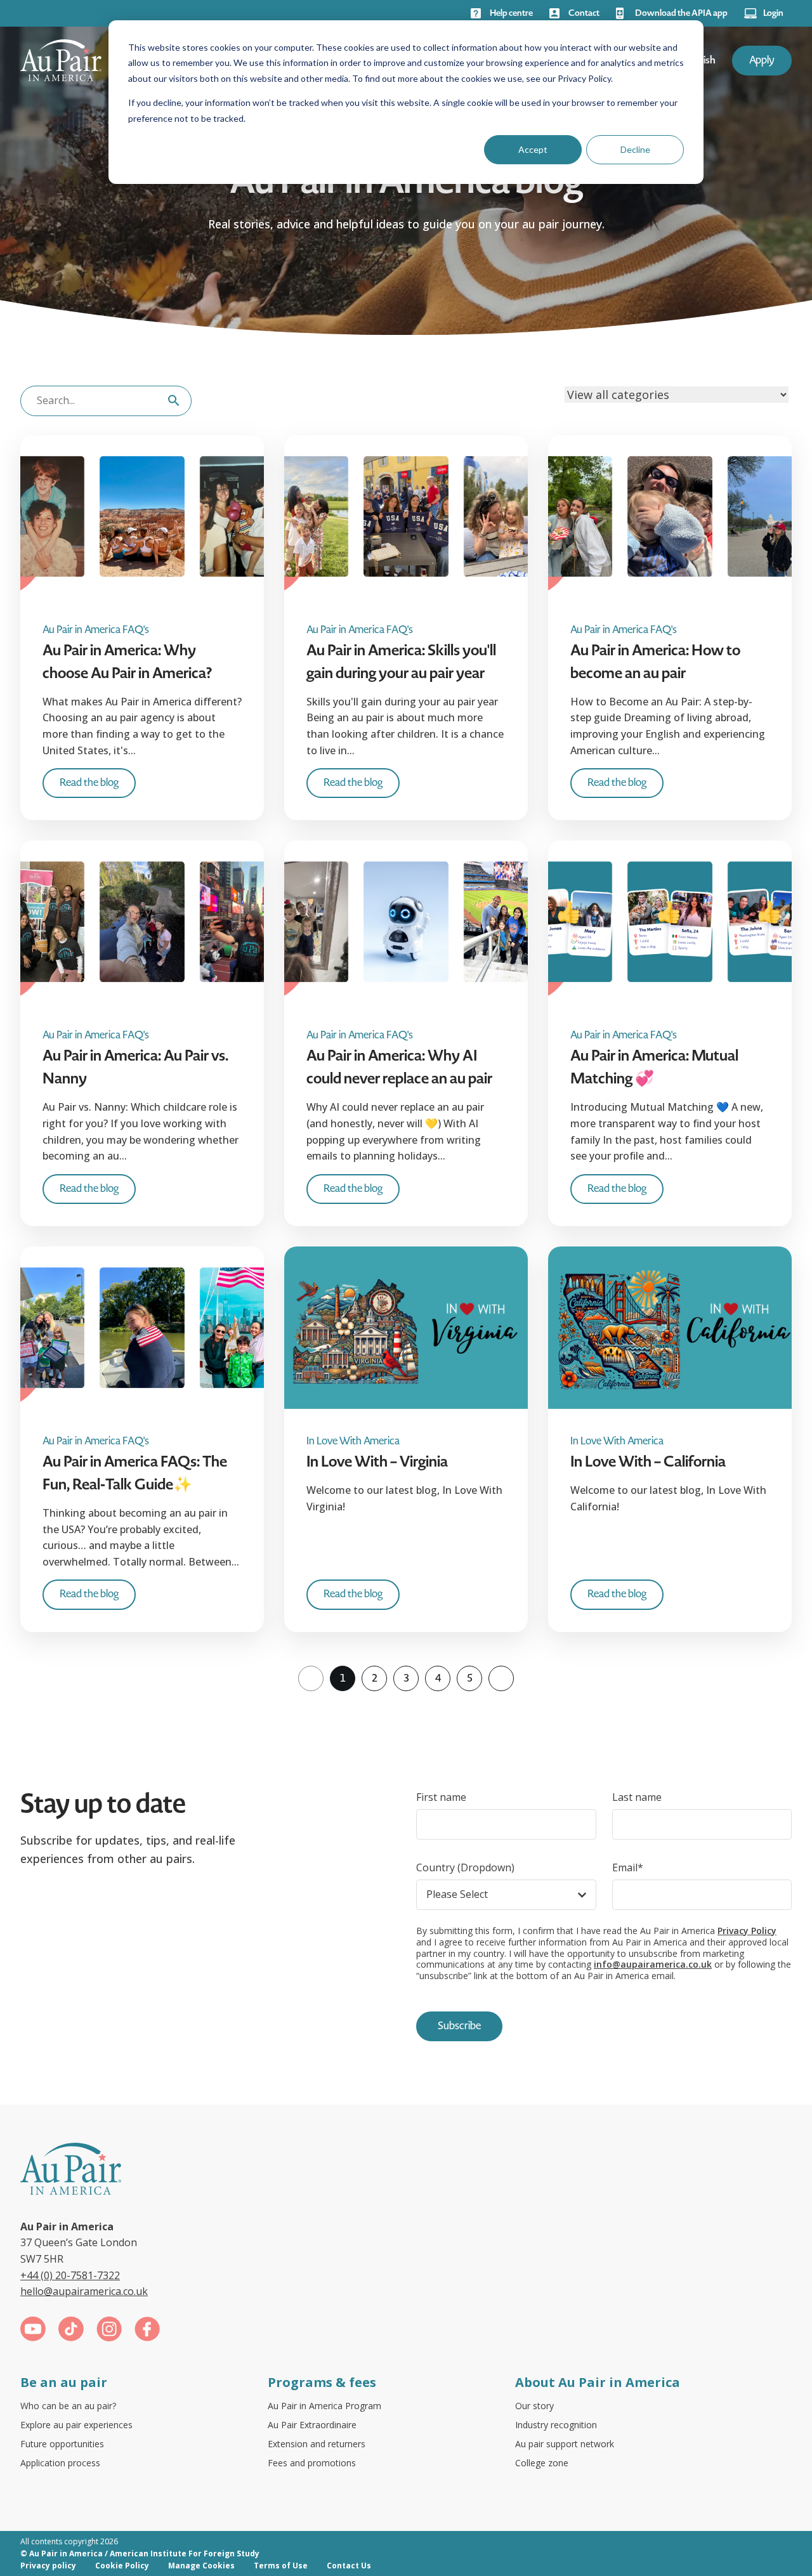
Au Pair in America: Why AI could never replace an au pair (399, 1067)
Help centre (511, 13)
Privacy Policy (747, 1931)
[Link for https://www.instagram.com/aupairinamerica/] (109, 2331)
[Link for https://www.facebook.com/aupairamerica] (147, 2331)
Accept (533, 149)
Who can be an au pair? (68, 2406)
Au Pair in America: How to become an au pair (655, 662)
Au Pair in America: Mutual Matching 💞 (654, 1067)
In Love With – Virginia (377, 1461)
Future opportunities (62, 2444)
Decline (635, 149)
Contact (584, 13)
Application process (60, 2463)
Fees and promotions (312, 2463)
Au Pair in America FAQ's (96, 630)
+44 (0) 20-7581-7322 (70, 2275)
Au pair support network (565, 2444)
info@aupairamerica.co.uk (653, 1964)
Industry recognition (556, 2425)
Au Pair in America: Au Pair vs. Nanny (135, 1067)
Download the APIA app (681, 13)
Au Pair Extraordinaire (312, 2425)
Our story (534, 2406)
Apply (762, 60)
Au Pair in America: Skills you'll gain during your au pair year (401, 662)
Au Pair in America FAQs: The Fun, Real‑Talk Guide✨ (135, 1473)
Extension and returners (317, 2444)
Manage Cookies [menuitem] (201, 2566)
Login (773, 13)
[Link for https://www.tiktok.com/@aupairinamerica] (71, 2331)
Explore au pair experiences (76, 2425)
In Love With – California (648, 1461)
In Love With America (353, 1442)
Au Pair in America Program (324, 2406)
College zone (542, 2463)
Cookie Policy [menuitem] (122, 2566)
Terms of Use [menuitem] (281, 2566)
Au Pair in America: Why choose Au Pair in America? (127, 662)
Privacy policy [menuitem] (48, 2566)
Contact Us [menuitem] (349, 2566)
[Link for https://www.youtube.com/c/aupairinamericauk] (33, 2331)
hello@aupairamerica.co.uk (84, 2291)
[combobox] (106, 401)
